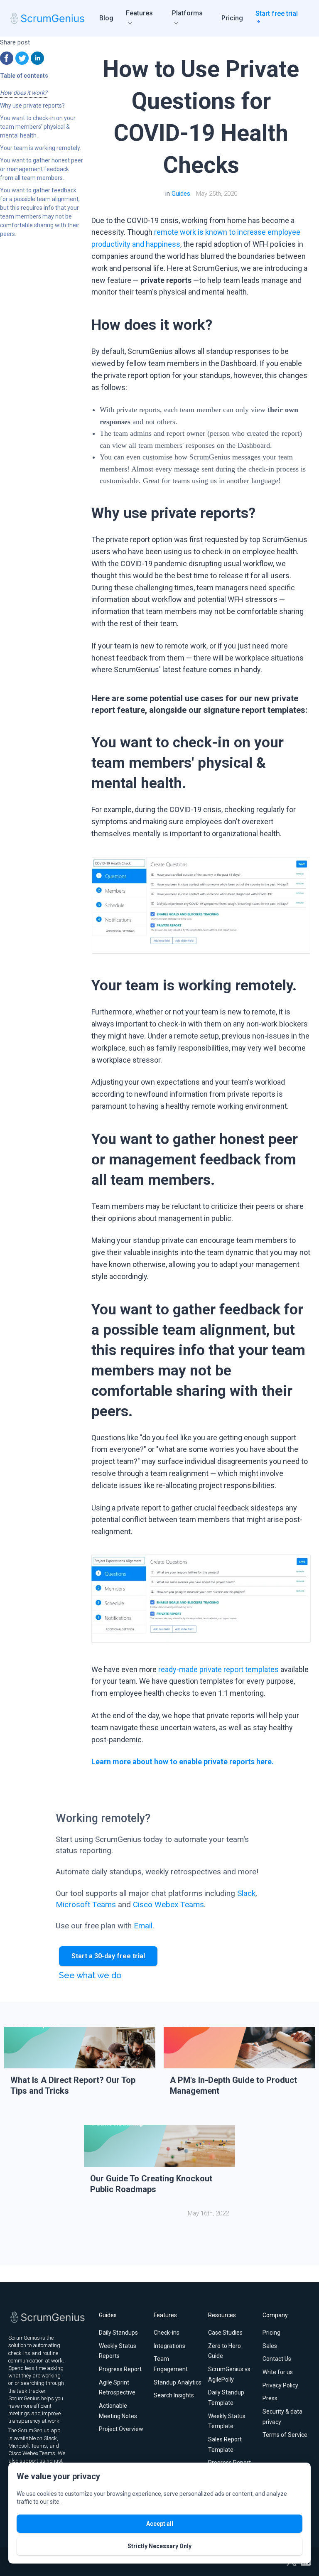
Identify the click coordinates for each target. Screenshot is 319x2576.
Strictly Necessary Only (159, 2546)
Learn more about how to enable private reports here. (183, 1762)
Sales (270, 2346)
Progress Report (120, 2369)
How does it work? (24, 93)
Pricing (232, 18)
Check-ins (167, 2333)
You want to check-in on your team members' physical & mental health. (38, 127)
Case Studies (225, 2333)
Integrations (169, 2346)
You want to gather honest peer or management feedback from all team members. (42, 169)
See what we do (90, 1975)
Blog (106, 18)
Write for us (278, 2372)
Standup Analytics (178, 2382)
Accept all (160, 2524)
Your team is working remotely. (40, 148)
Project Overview (121, 2429)
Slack (246, 1893)
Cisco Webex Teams (168, 1904)
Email (143, 1926)
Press (270, 2398)
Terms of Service (285, 2435)
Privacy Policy (280, 2385)
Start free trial (277, 14)
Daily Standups (118, 2333)
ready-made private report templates (218, 1669)
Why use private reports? (32, 106)
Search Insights (174, 2395)
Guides (181, 194)
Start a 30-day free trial (108, 1956)
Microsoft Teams (86, 1904)
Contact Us (277, 2359)
